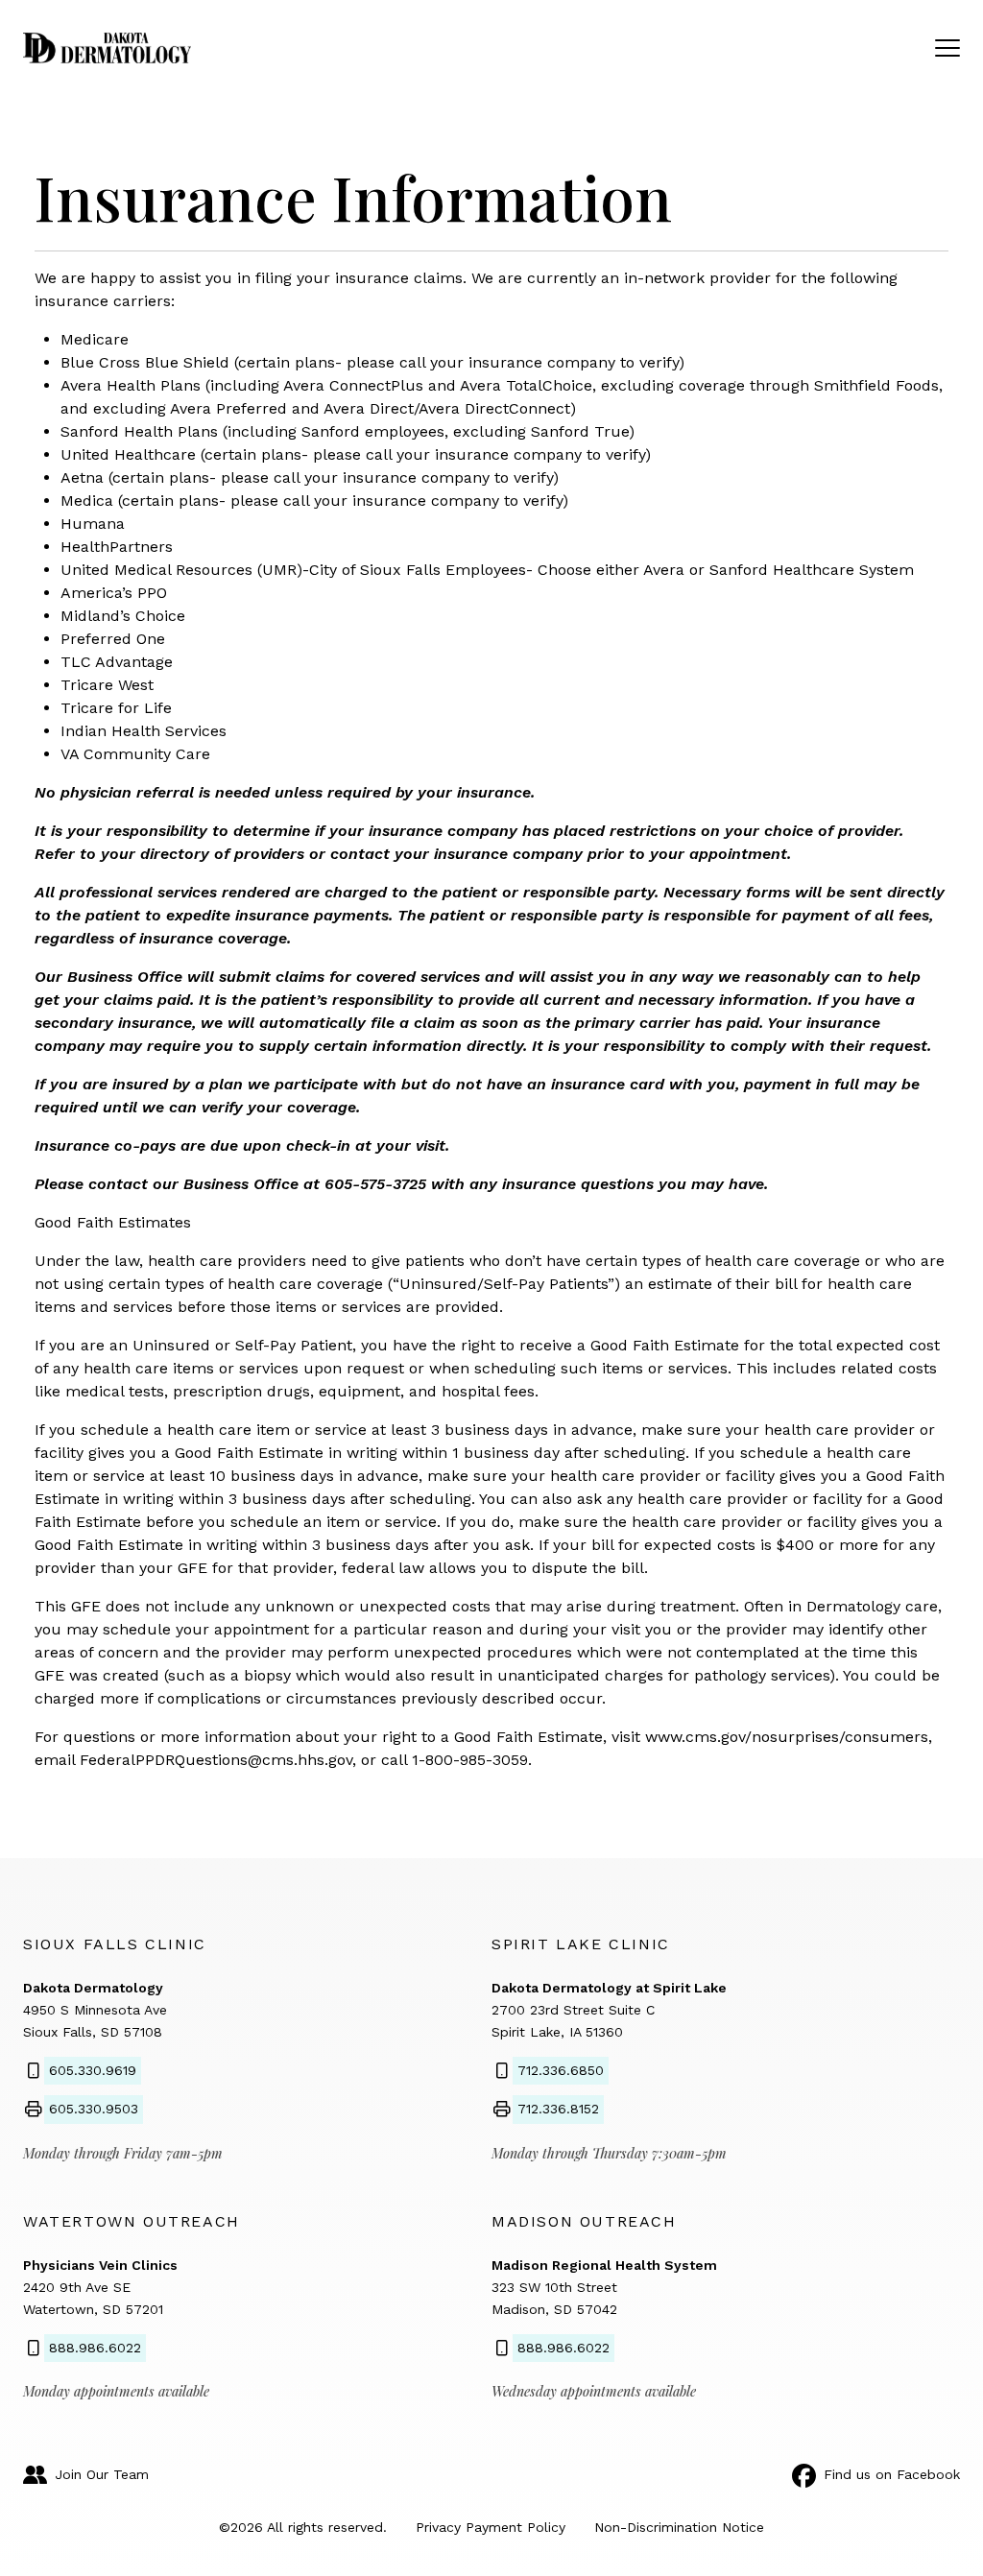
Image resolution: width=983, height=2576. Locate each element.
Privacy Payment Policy (491, 2527)
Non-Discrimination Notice (679, 2527)
